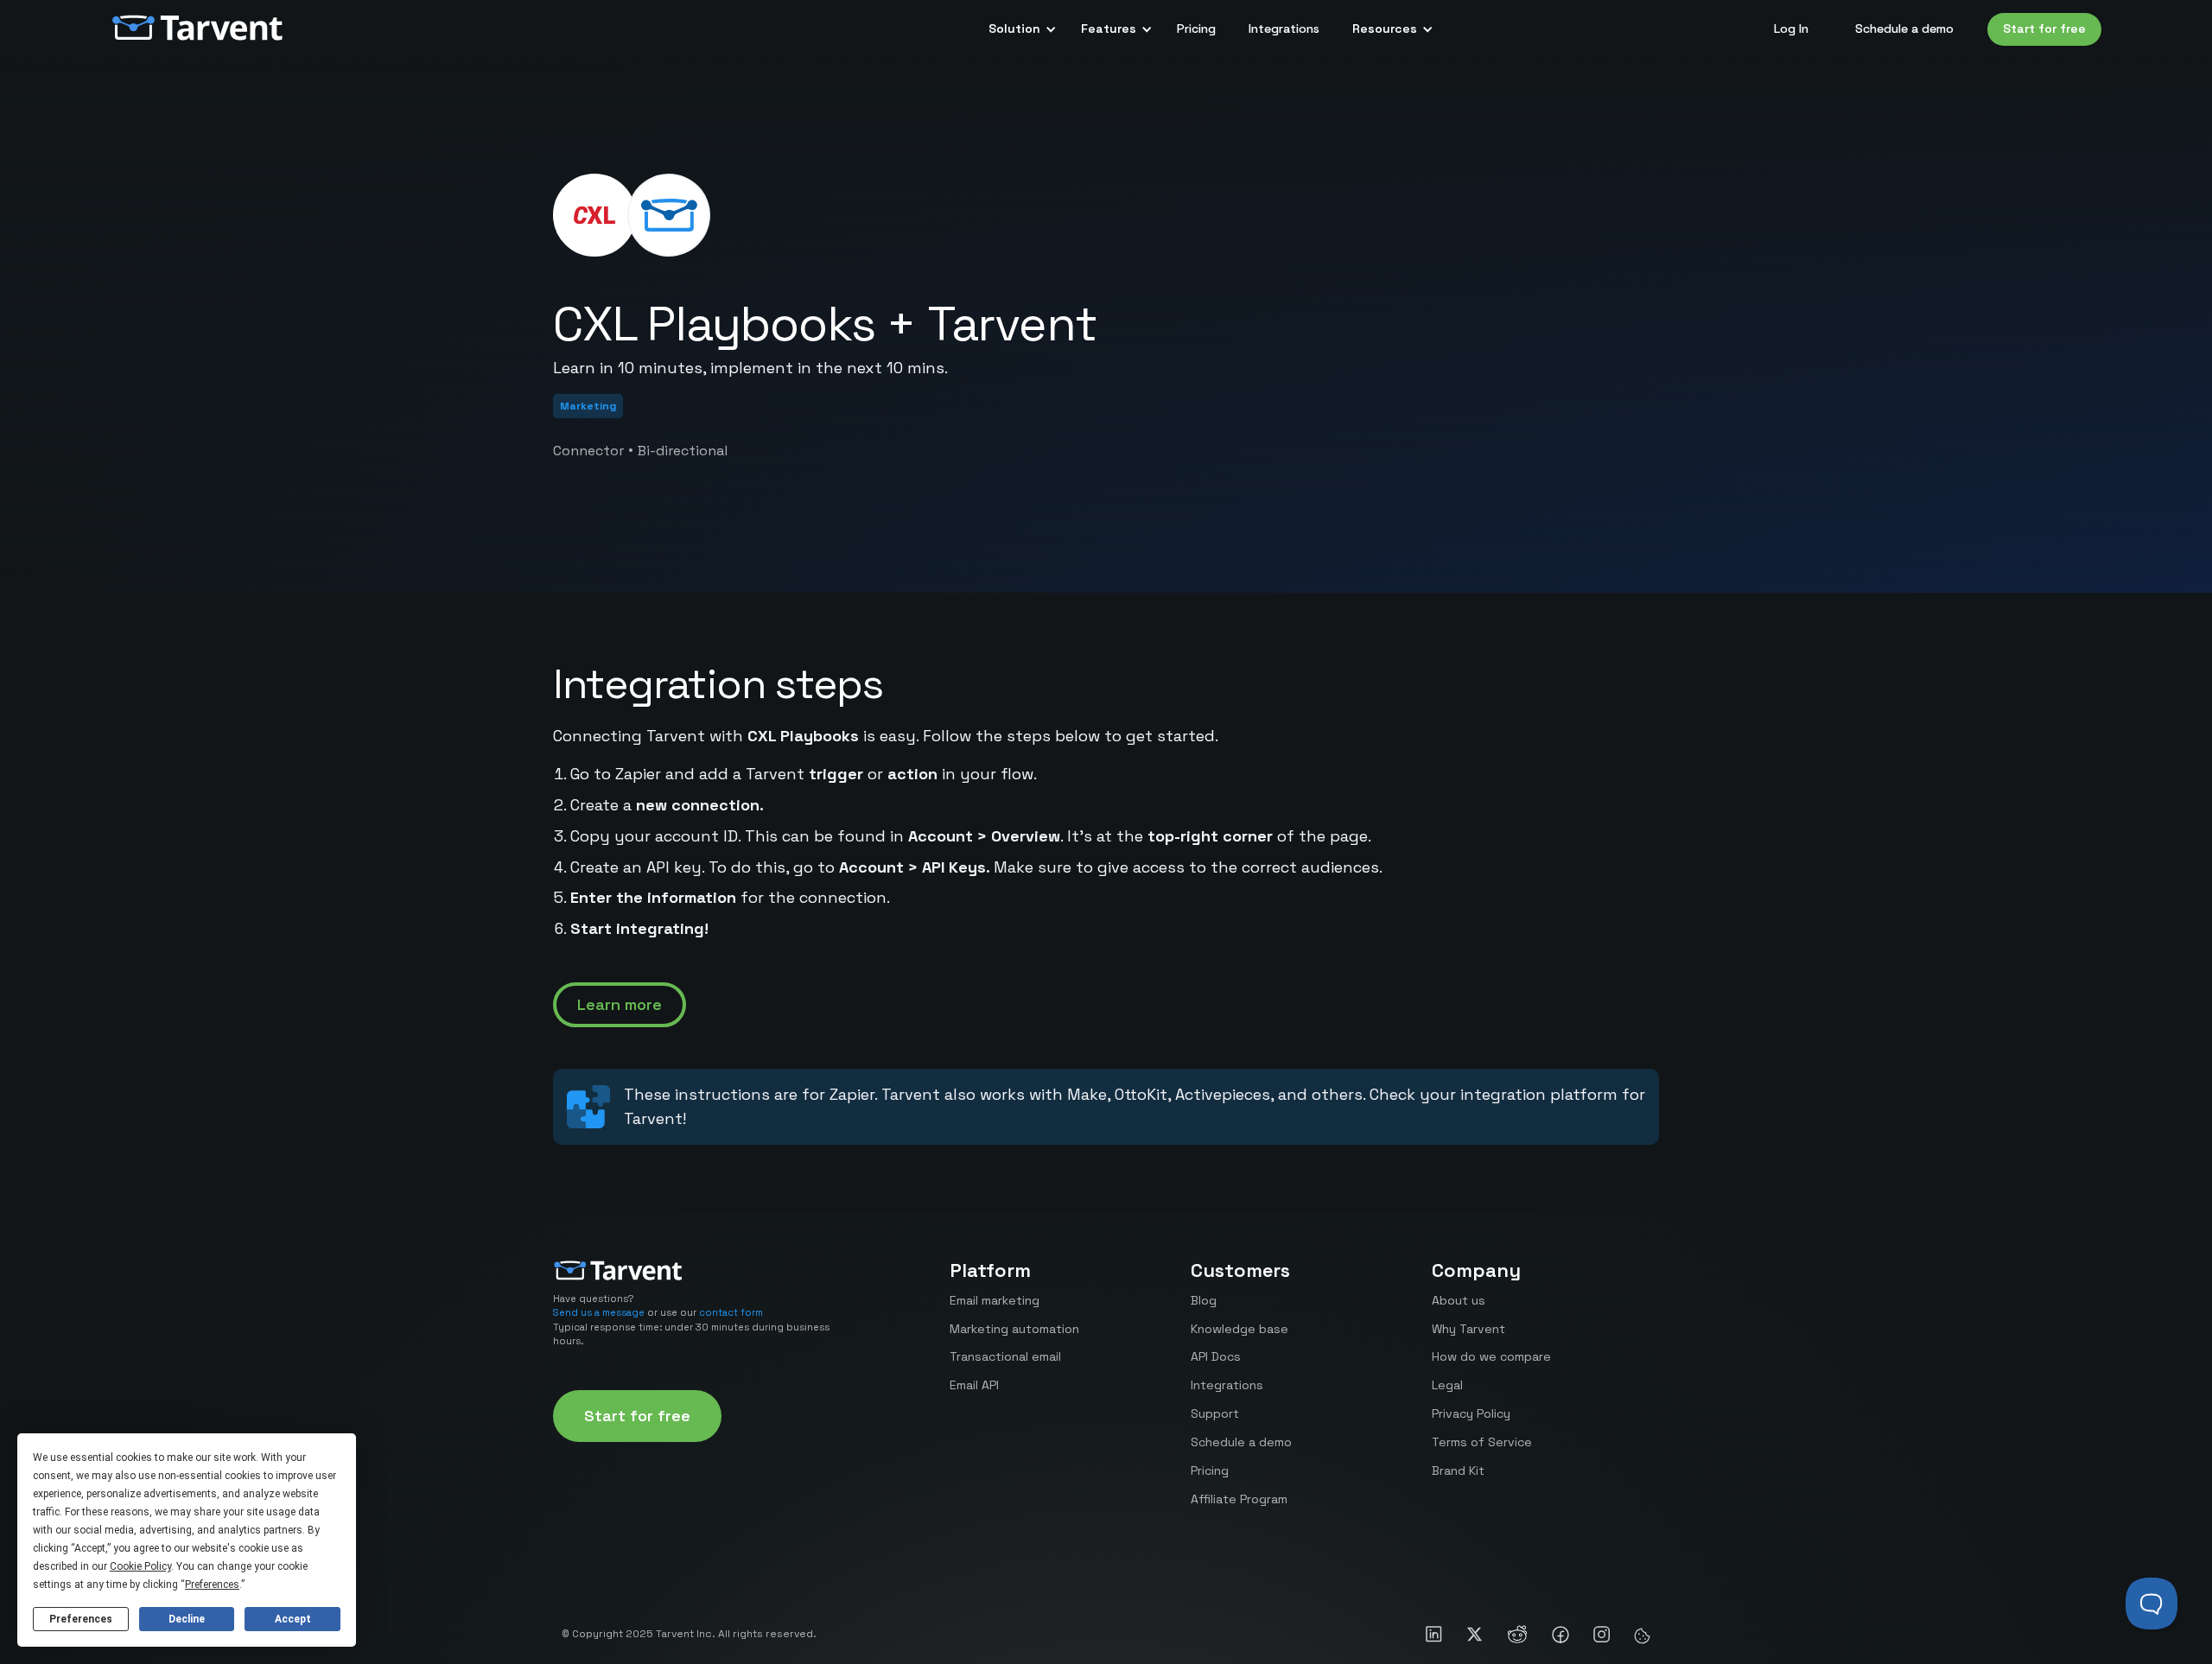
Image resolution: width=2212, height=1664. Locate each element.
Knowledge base (1239, 1329)
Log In (1791, 29)
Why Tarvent (1468, 1329)
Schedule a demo (1904, 29)
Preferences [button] (212, 1585)
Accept (293, 1619)
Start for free (2044, 29)
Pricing (1196, 29)
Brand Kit (1458, 1470)
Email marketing (995, 1300)
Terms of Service (1482, 1442)
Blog (1204, 1300)
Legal (1447, 1385)
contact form (731, 1312)
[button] (1018, 29)
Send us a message (599, 1312)
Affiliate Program (1239, 1499)
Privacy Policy (1471, 1413)
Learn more (620, 1004)
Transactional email (1005, 1356)
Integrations (1284, 29)
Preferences (81, 1619)
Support (1215, 1413)
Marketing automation (1014, 1329)
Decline (187, 1619)
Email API (974, 1385)
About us (1459, 1300)
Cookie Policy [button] (140, 1566)
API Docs (1216, 1356)
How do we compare (1491, 1356)
